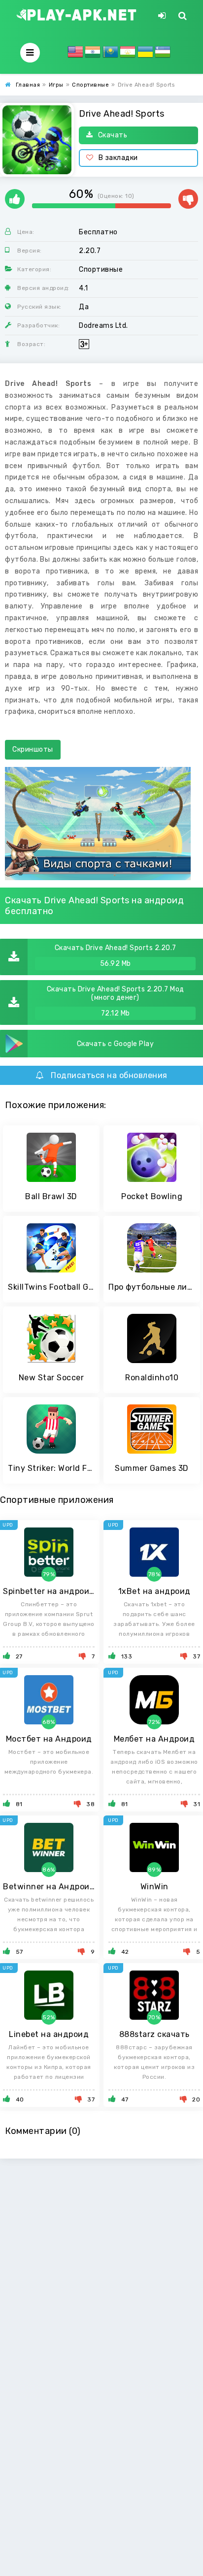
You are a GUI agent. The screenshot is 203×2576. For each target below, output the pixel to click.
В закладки (118, 158)
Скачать (113, 135)
